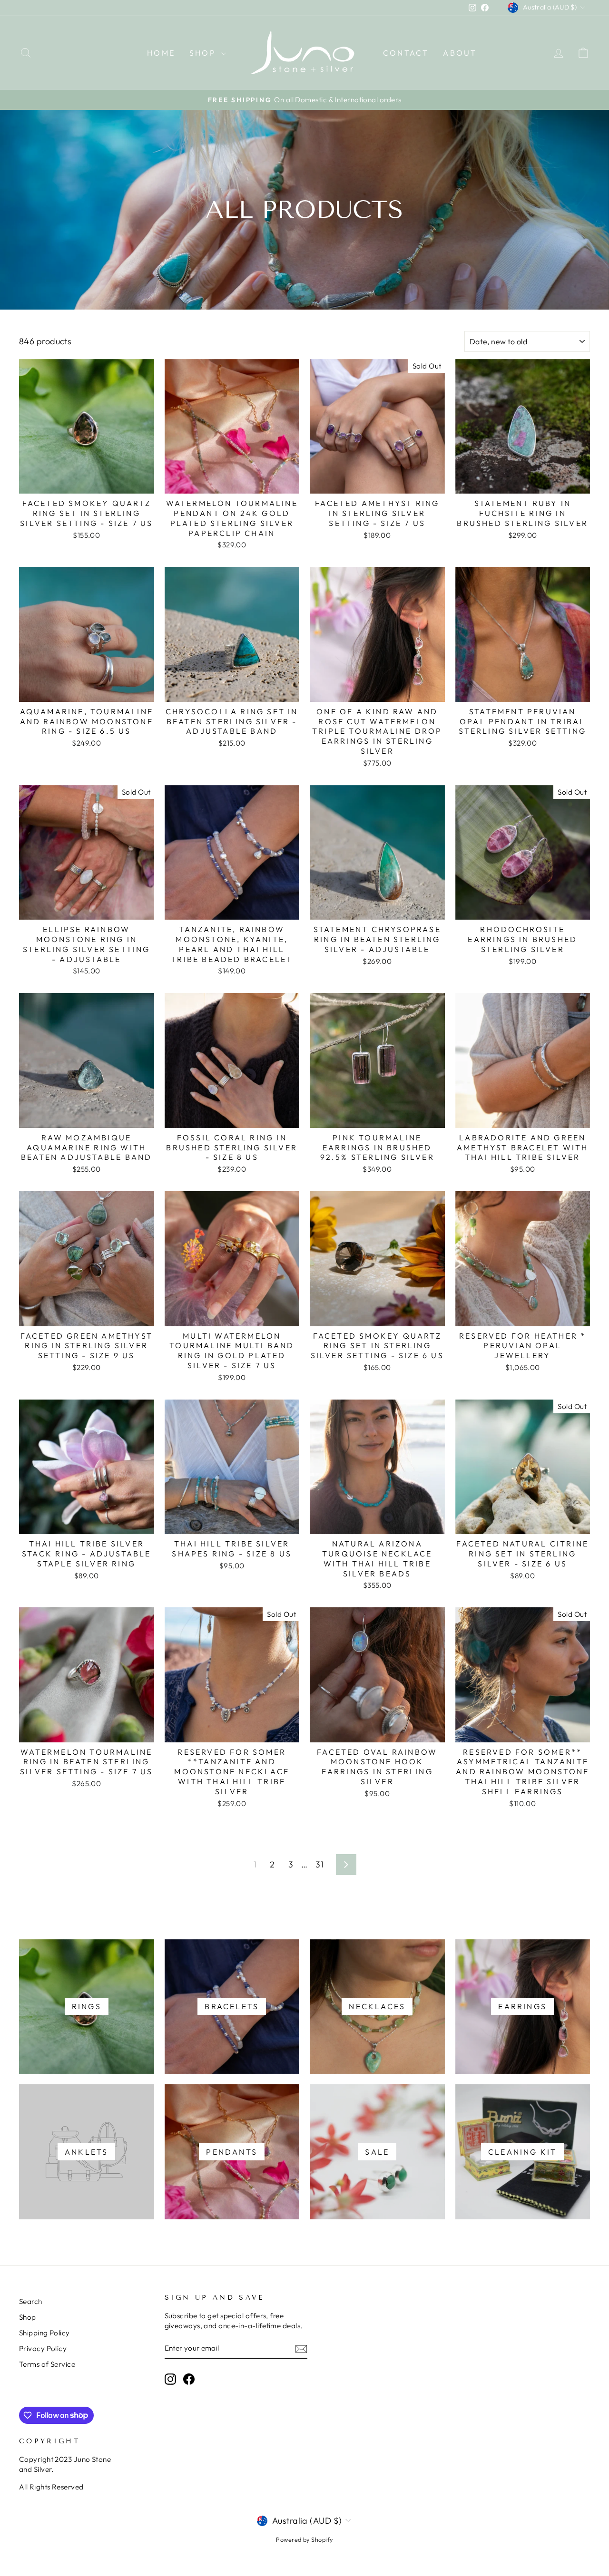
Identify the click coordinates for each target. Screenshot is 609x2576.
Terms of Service (47, 2364)
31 (319, 1864)
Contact (406, 53)
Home (161, 53)
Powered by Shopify (304, 2539)
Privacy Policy (43, 2348)
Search (31, 2301)
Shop (204, 53)
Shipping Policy (44, 2333)
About (460, 53)
